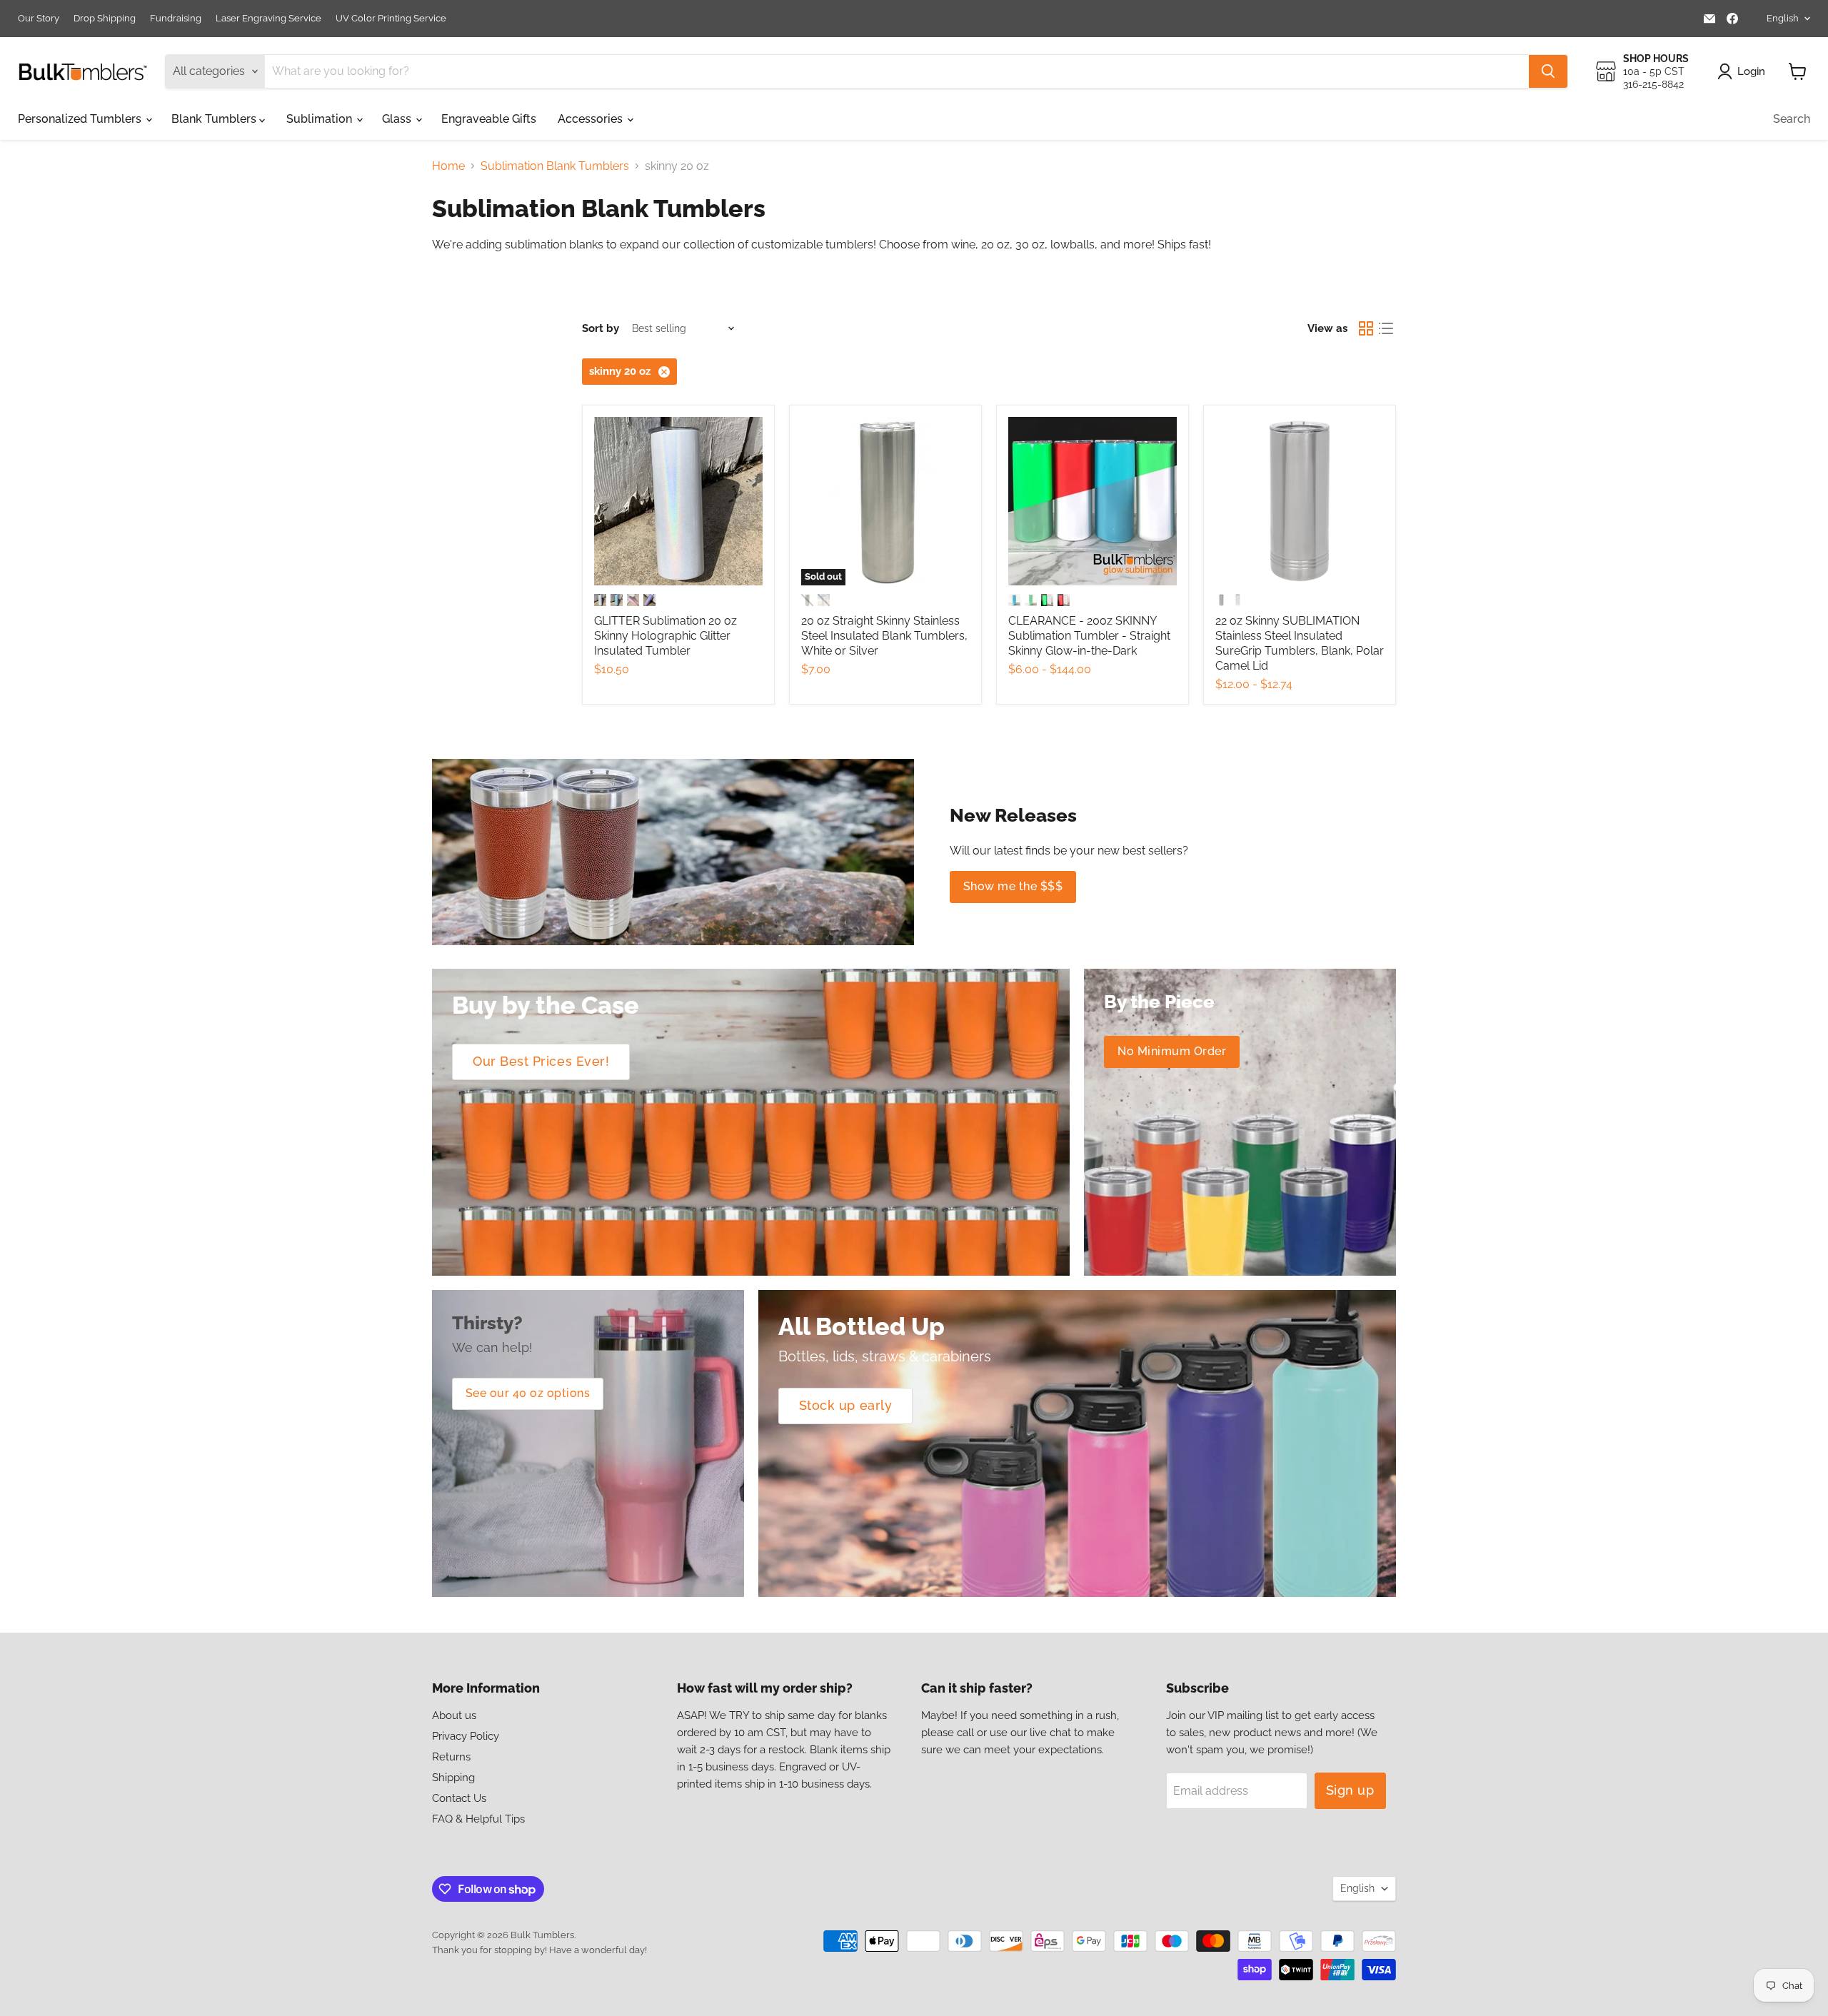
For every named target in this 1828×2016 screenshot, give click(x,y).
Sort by (601, 329)
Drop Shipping (105, 19)
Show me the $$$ (1013, 886)
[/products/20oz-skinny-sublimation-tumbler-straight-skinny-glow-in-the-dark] (1093, 501)
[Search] (1548, 71)
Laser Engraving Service (268, 19)
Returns (451, 1757)
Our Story (39, 19)
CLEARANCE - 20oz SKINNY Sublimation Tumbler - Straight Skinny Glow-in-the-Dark (1089, 636)
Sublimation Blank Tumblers (555, 166)
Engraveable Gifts (489, 119)
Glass (398, 119)
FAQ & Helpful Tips (478, 1819)
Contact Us (459, 1798)
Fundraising (176, 19)
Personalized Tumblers (81, 119)
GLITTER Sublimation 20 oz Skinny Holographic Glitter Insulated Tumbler (666, 636)
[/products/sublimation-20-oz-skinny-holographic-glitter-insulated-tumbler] (678, 501)
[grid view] (1366, 328)
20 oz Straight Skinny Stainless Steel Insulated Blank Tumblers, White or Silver (884, 636)
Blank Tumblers (215, 119)
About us (454, 1715)
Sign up (1350, 1790)
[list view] (1386, 328)
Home (448, 166)
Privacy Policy (466, 1736)
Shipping (453, 1778)
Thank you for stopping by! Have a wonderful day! (539, 1950)
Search (1792, 119)
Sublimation (321, 119)
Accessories (592, 119)
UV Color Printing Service (391, 19)
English (1783, 18)
